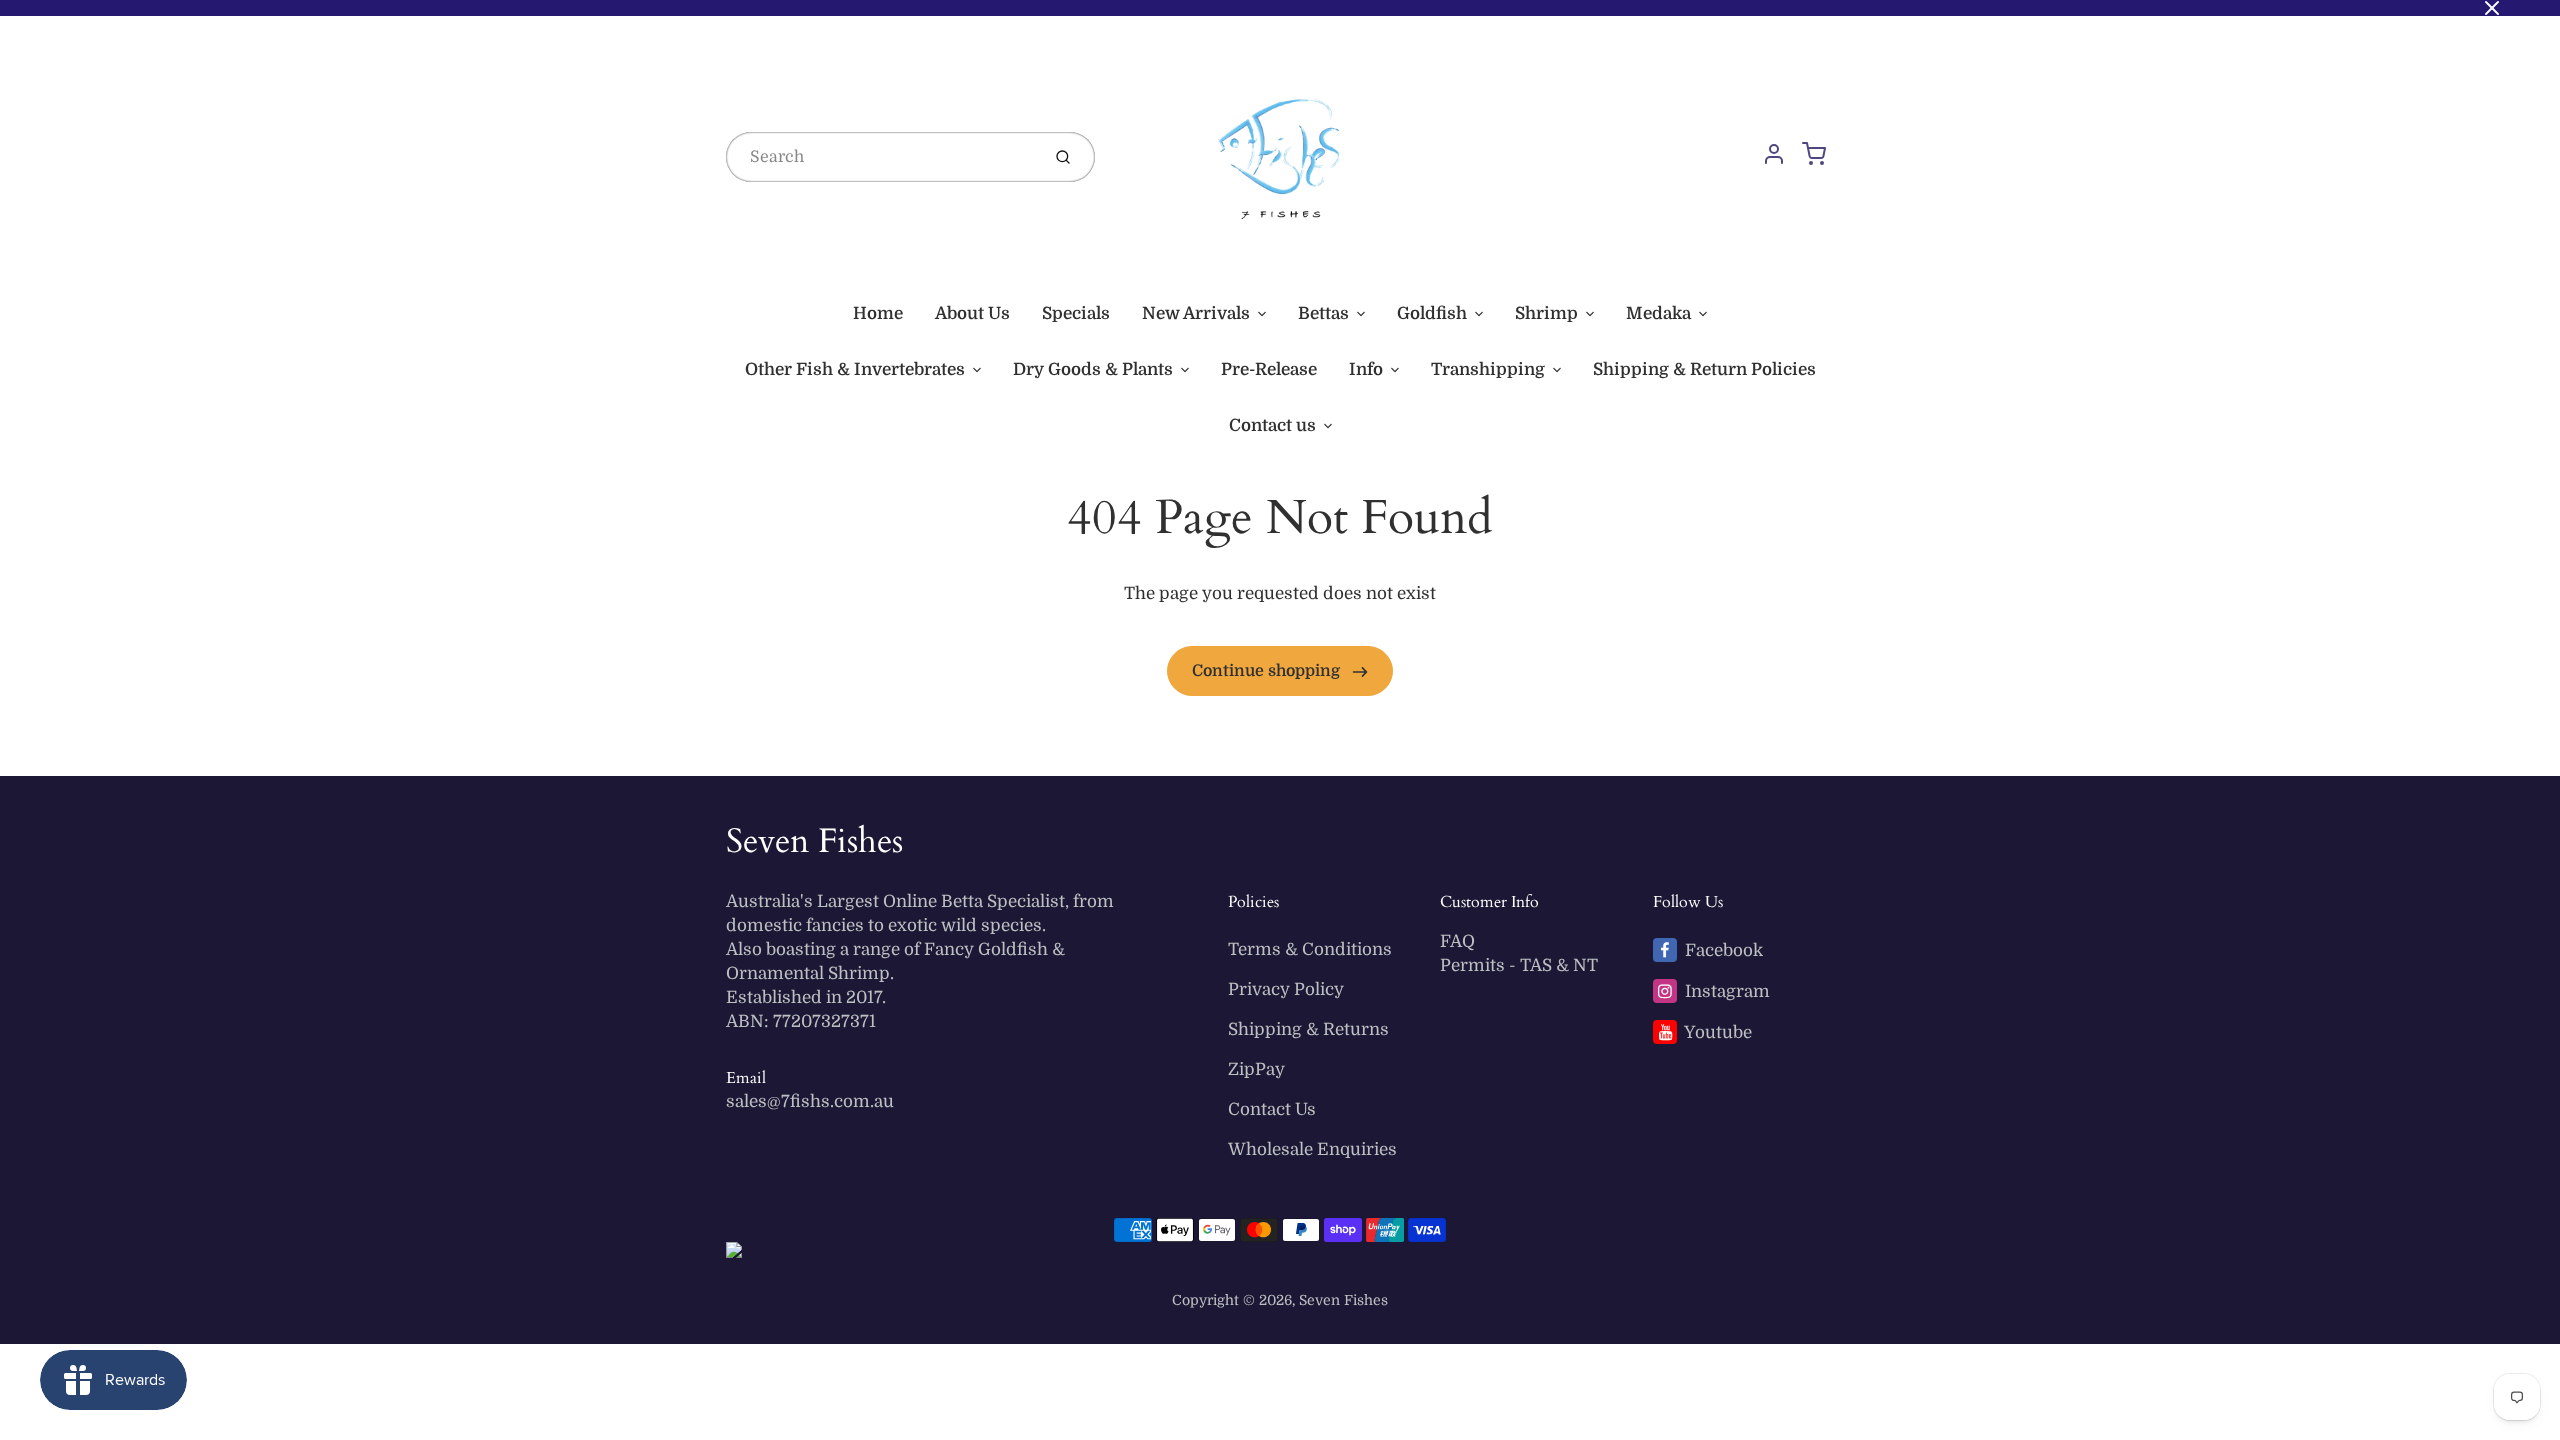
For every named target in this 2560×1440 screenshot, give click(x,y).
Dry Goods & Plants (1093, 369)
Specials (1076, 313)
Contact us (1272, 425)
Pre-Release (1269, 369)
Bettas (1323, 313)
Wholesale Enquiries (1312, 1149)
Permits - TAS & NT (1519, 965)
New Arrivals (1196, 313)
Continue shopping (1268, 671)
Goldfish (1432, 313)
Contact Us (1272, 1109)
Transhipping (1488, 369)
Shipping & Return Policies (1704, 369)
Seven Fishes (814, 841)
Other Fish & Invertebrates (855, 369)
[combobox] (881, 157)
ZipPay (1256, 1069)
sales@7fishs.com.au (810, 1101)
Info (1366, 369)
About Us (972, 313)
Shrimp (1546, 313)
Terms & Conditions (1310, 949)
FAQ (1457, 941)
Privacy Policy (1286, 989)
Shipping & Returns (1308, 1029)
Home (878, 313)
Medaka (1658, 313)
